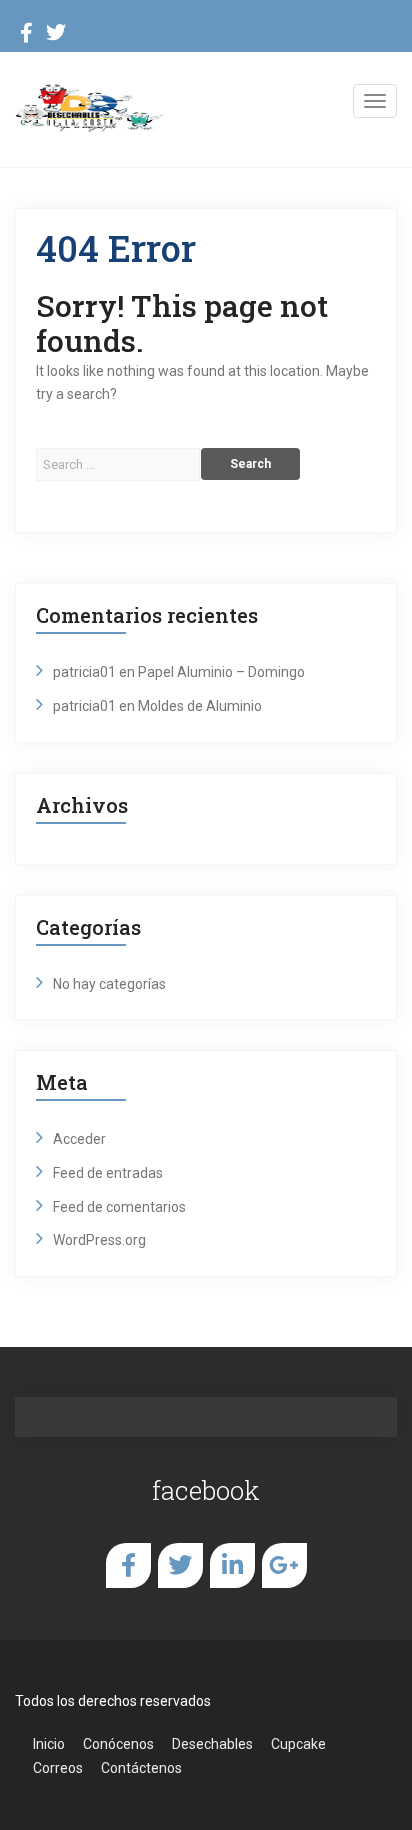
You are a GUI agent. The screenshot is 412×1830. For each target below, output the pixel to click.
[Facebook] (26, 35)
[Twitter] (56, 35)
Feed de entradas (108, 1173)
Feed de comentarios (119, 1207)
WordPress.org (99, 1240)
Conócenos (118, 1744)
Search (250, 464)
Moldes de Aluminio (200, 706)
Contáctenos (141, 1768)
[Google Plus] (284, 1565)
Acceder (79, 1139)
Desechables (212, 1744)
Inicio (49, 1744)
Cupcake (298, 1744)
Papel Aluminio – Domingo (221, 672)
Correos (58, 1768)
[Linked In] (232, 1565)
